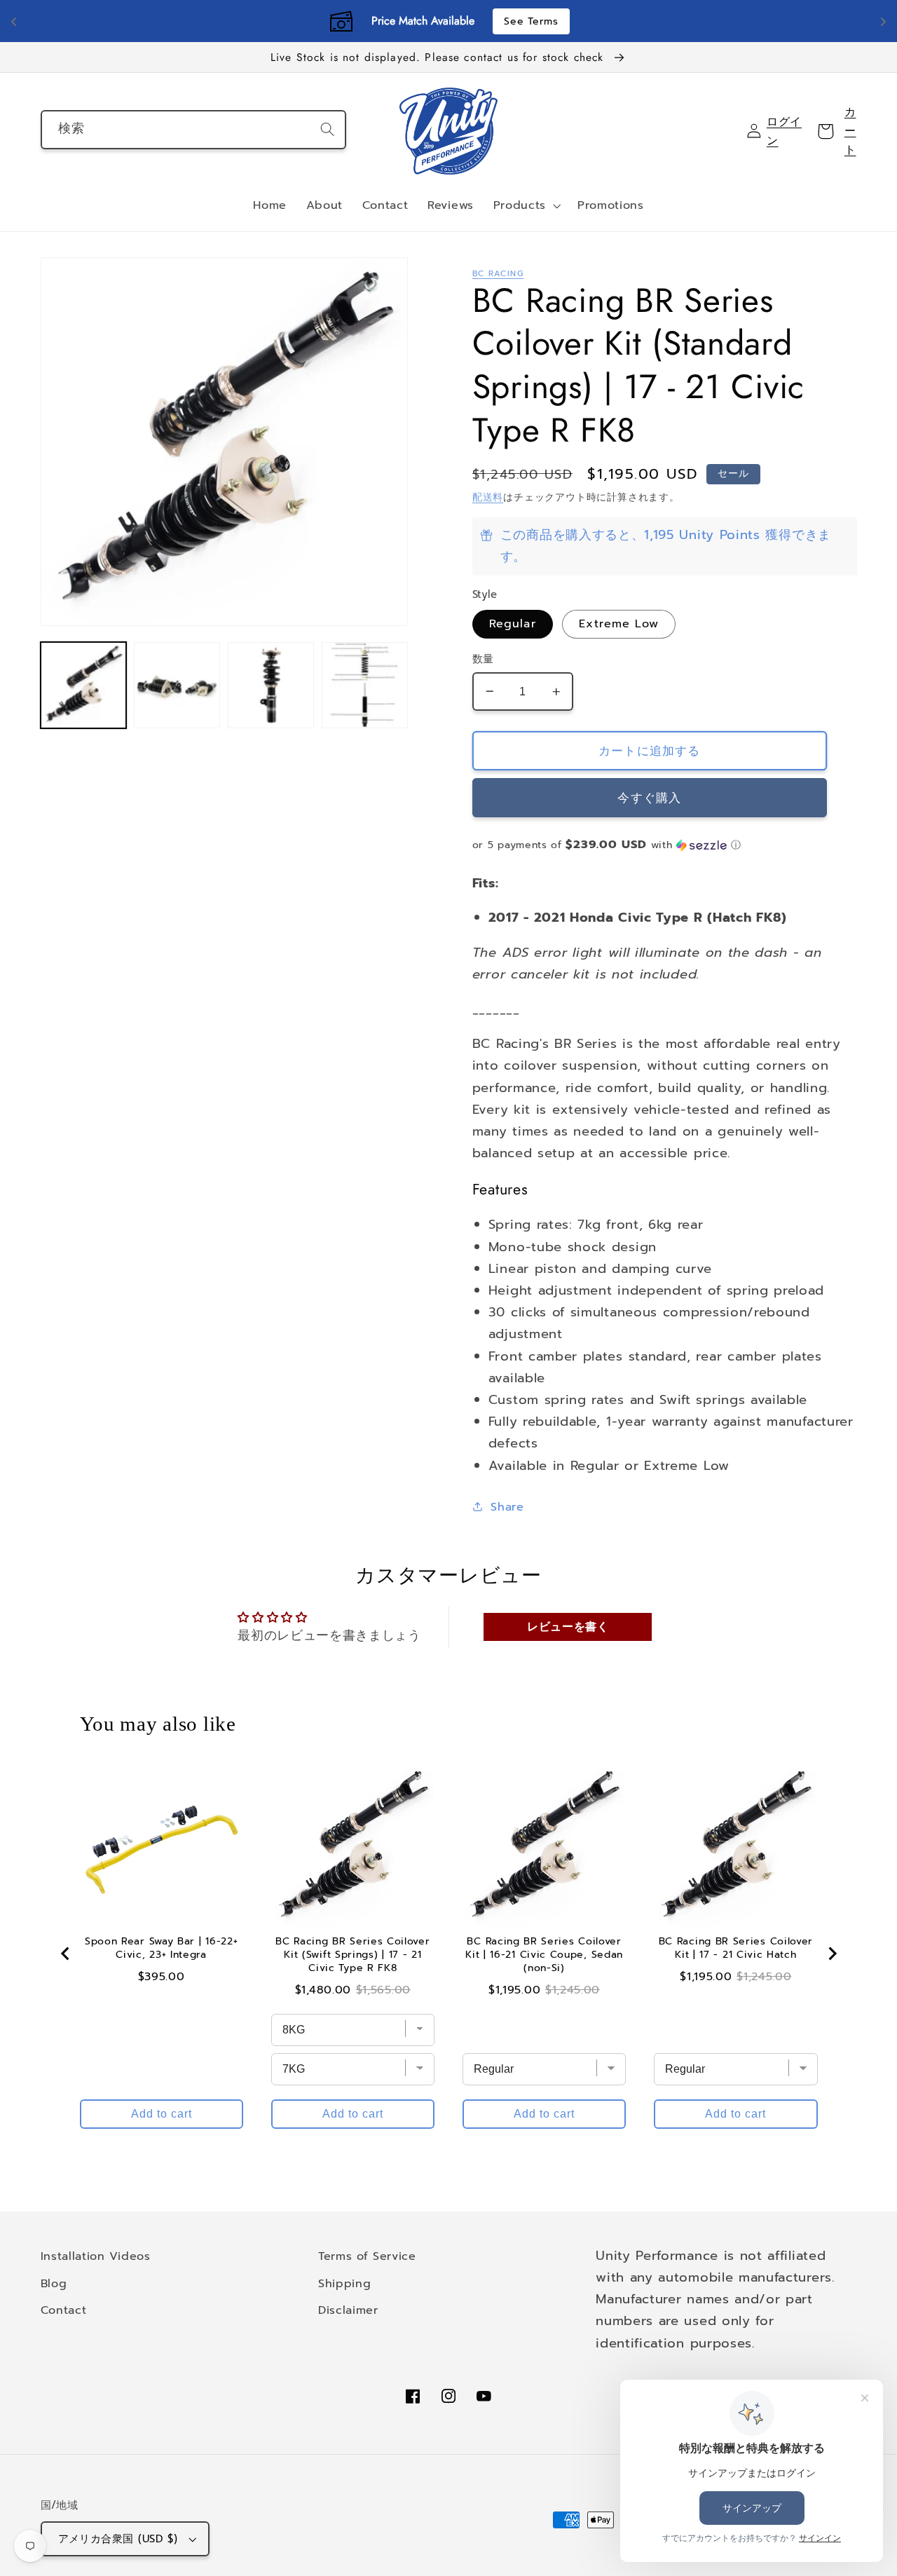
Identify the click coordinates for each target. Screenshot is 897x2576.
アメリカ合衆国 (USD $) (118, 2539)
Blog (54, 2283)
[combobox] (194, 130)
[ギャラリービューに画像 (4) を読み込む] (364, 685)
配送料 (488, 497)
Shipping (345, 2283)
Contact (64, 2310)
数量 (483, 659)
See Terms (531, 21)
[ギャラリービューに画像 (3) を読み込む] (271, 685)
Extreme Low (619, 623)
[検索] (328, 129)
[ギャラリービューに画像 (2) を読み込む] (177, 685)
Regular (513, 623)
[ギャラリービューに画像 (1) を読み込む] (83, 685)
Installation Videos (96, 2256)
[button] (526, 206)
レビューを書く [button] (568, 1627)
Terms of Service (367, 2256)
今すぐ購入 (649, 798)
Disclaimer (348, 2310)
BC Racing (498, 273)
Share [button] (507, 1507)
